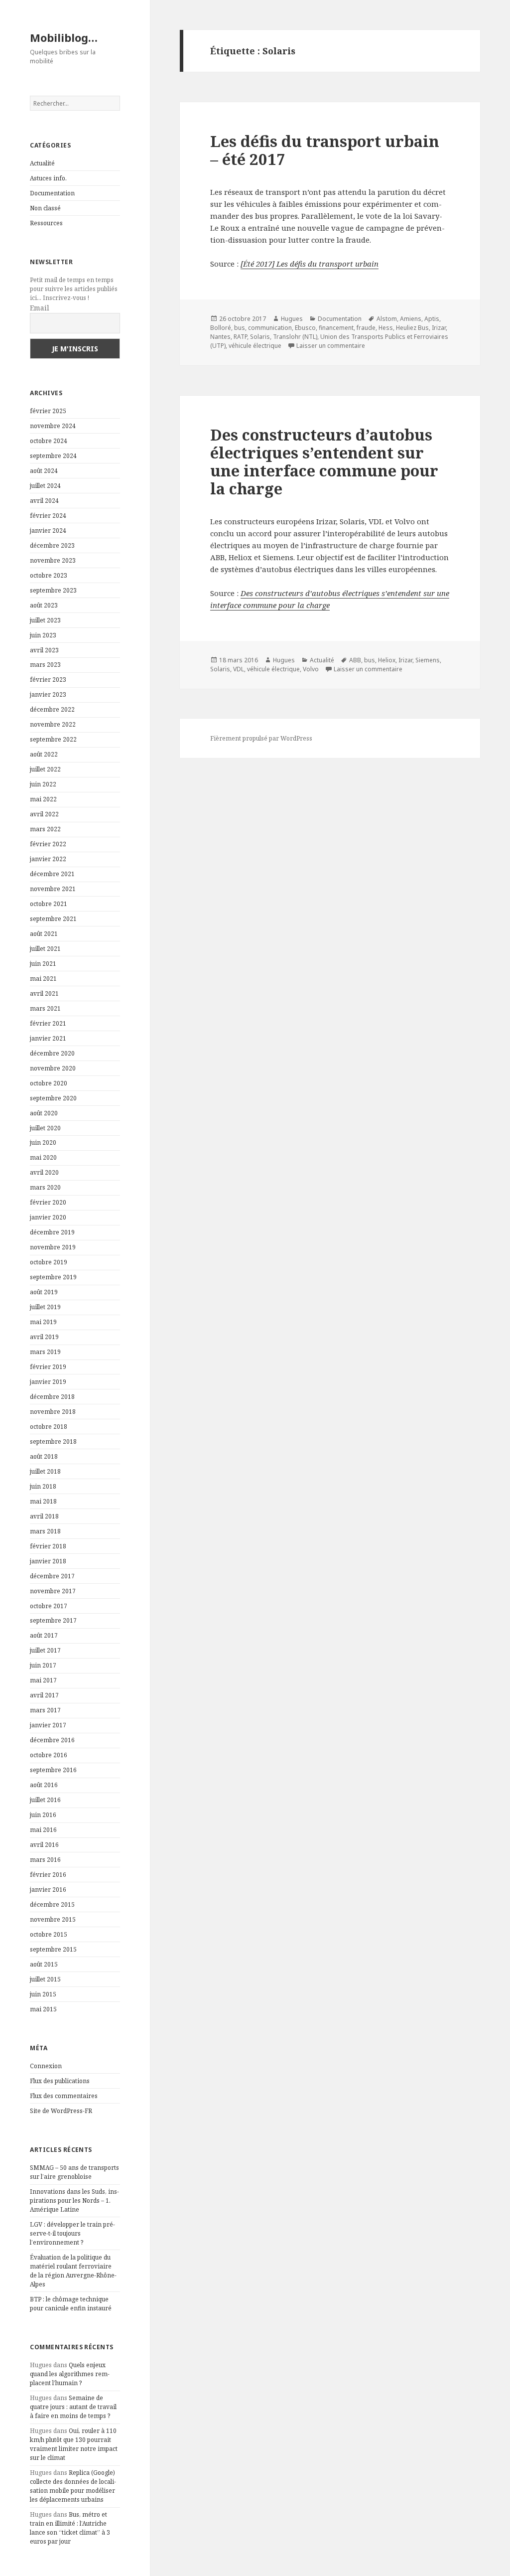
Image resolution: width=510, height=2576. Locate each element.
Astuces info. (48, 178)
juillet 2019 (45, 1307)
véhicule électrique (255, 346)
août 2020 (44, 1113)
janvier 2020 (48, 1217)
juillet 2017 (45, 1650)
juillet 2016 (45, 1800)
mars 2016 (45, 1860)
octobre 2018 (49, 1427)
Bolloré (221, 328)
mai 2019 (43, 1322)
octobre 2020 (49, 1083)
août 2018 (44, 1456)
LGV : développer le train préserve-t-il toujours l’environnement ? (72, 2233)
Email (40, 308)
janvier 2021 (48, 1038)
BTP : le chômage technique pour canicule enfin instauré (71, 2304)
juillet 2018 (45, 1471)
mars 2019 (45, 1352)
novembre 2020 (53, 1068)
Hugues (292, 319)
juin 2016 (43, 1815)
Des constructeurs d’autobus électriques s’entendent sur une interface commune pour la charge (324, 461)
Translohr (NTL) (295, 337)
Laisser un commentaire (331, 346)
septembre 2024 (53, 456)
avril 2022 (44, 814)
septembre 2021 (53, 919)
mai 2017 (43, 1680)
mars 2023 (45, 665)
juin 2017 (43, 1665)
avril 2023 (44, 650)
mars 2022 (45, 829)
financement (336, 328)
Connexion (46, 2066)
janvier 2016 (48, 1890)
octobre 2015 (49, 1934)
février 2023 (48, 680)
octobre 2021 (49, 904)
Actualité (42, 163)
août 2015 (44, 1964)
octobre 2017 (49, 1606)
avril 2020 (44, 1172)
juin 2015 (43, 1994)
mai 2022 (43, 799)
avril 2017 (44, 1695)
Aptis (432, 319)
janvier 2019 (48, 1382)
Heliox (387, 660)
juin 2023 (43, 635)
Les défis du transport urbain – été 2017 (325, 150)
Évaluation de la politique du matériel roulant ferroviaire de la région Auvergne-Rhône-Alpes (73, 2271)
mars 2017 (45, 1710)
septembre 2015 (53, 1949)
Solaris (260, 337)
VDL (239, 669)
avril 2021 (44, 993)
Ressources (46, 223)
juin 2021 (43, 964)
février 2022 (48, 844)
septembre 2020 (53, 1098)
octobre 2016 (49, 1755)
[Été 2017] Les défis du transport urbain (310, 264)
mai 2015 (43, 2009)
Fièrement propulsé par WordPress (261, 738)
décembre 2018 (52, 1397)
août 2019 (44, 1292)
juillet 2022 (45, 769)
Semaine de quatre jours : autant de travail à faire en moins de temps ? (73, 2407)
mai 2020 (43, 1157)
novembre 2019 (53, 1247)
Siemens (428, 660)
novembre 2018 (53, 1412)
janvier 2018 (48, 1561)
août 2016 (44, 1785)
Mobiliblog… (64, 37)
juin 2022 (43, 784)
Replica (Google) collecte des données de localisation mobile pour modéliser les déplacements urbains (73, 2486)
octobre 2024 (49, 441)
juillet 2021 (45, 949)
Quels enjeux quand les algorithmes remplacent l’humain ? (70, 2374)
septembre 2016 (53, 1770)
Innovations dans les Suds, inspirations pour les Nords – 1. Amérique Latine (74, 2200)
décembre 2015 (52, 1904)
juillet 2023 (45, 620)
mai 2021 (43, 979)
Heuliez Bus (412, 328)
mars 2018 (45, 1531)
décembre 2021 (52, 874)
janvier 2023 (48, 694)
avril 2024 (44, 501)
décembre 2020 (52, 1053)
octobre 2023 (49, 575)
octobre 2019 (49, 1262)
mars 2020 (45, 1187)
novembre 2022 (53, 724)
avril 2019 (44, 1337)
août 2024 (44, 471)
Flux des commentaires (64, 2096)
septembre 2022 (53, 739)
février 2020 (48, 1202)
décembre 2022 (52, 709)
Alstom (387, 319)
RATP (240, 337)
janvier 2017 (48, 1725)
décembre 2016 (52, 1740)
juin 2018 (43, 1486)
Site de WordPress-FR (61, 2111)
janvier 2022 (48, 859)
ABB (355, 660)
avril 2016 (44, 1845)
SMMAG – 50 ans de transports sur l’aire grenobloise (74, 2172)
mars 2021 (45, 1008)
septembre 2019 (53, 1277)
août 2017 (44, 1635)
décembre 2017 (52, 1576)
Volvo (311, 669)
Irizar (439, 328)
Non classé (45, 208)
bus (240, 328)
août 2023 (44, 605)
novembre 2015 (53, 1919)
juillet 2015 (45, 1979)
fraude (366, 328)
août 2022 (44, 754)
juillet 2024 (45, 486)
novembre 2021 (53, 889)
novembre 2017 (53, 1591)
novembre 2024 (53, 426)
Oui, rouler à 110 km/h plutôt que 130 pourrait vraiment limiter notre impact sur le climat (74, 2444)
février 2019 (48, 1367)
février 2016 (48, 1875)
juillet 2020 (45, 1128)
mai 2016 (43, 1830)
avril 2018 (44, 1516)
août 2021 (44, 934)
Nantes (220, 337)
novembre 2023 (53, 560)
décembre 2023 (52, 545)
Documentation (52, 193)
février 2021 (48, 1023)
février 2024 (48, 516)
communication (270, 328)
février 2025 (48, 411)
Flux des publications (60, 2081)
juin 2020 (43, 1142)
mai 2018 (43, 1501)
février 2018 (48, 1546)
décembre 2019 (52, 1232)
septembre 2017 (53, 1620)
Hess (386, 328)
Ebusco (305, 328)
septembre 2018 (53, 1441)
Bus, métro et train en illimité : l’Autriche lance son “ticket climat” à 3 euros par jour (70, 2528)
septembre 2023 (53, 590)
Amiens (411, 319)
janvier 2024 (48, 530)
